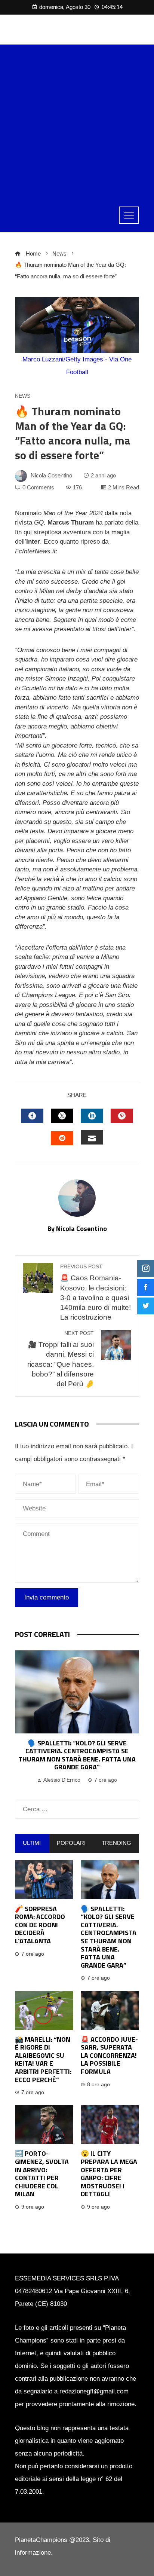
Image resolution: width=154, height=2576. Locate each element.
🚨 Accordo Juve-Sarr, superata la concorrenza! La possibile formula (109, 2055)
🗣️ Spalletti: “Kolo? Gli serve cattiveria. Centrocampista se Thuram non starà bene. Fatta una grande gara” (109, 1937)
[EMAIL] (92, 1137)
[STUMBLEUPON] (62, 1138)
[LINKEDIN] (92, 1116)
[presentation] (22, 1718)
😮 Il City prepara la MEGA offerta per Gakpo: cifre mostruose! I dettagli (109, 2174)
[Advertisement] (77, 122)
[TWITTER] (62, 1116)
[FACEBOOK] (32, 1116)
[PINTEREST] (122, 1116)
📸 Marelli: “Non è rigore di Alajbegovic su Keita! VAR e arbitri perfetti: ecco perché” (83, 1751)
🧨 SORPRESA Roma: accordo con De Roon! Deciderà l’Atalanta (40, 1925)
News (23, 396)
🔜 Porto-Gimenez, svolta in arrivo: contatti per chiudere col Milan (42, 2174)
